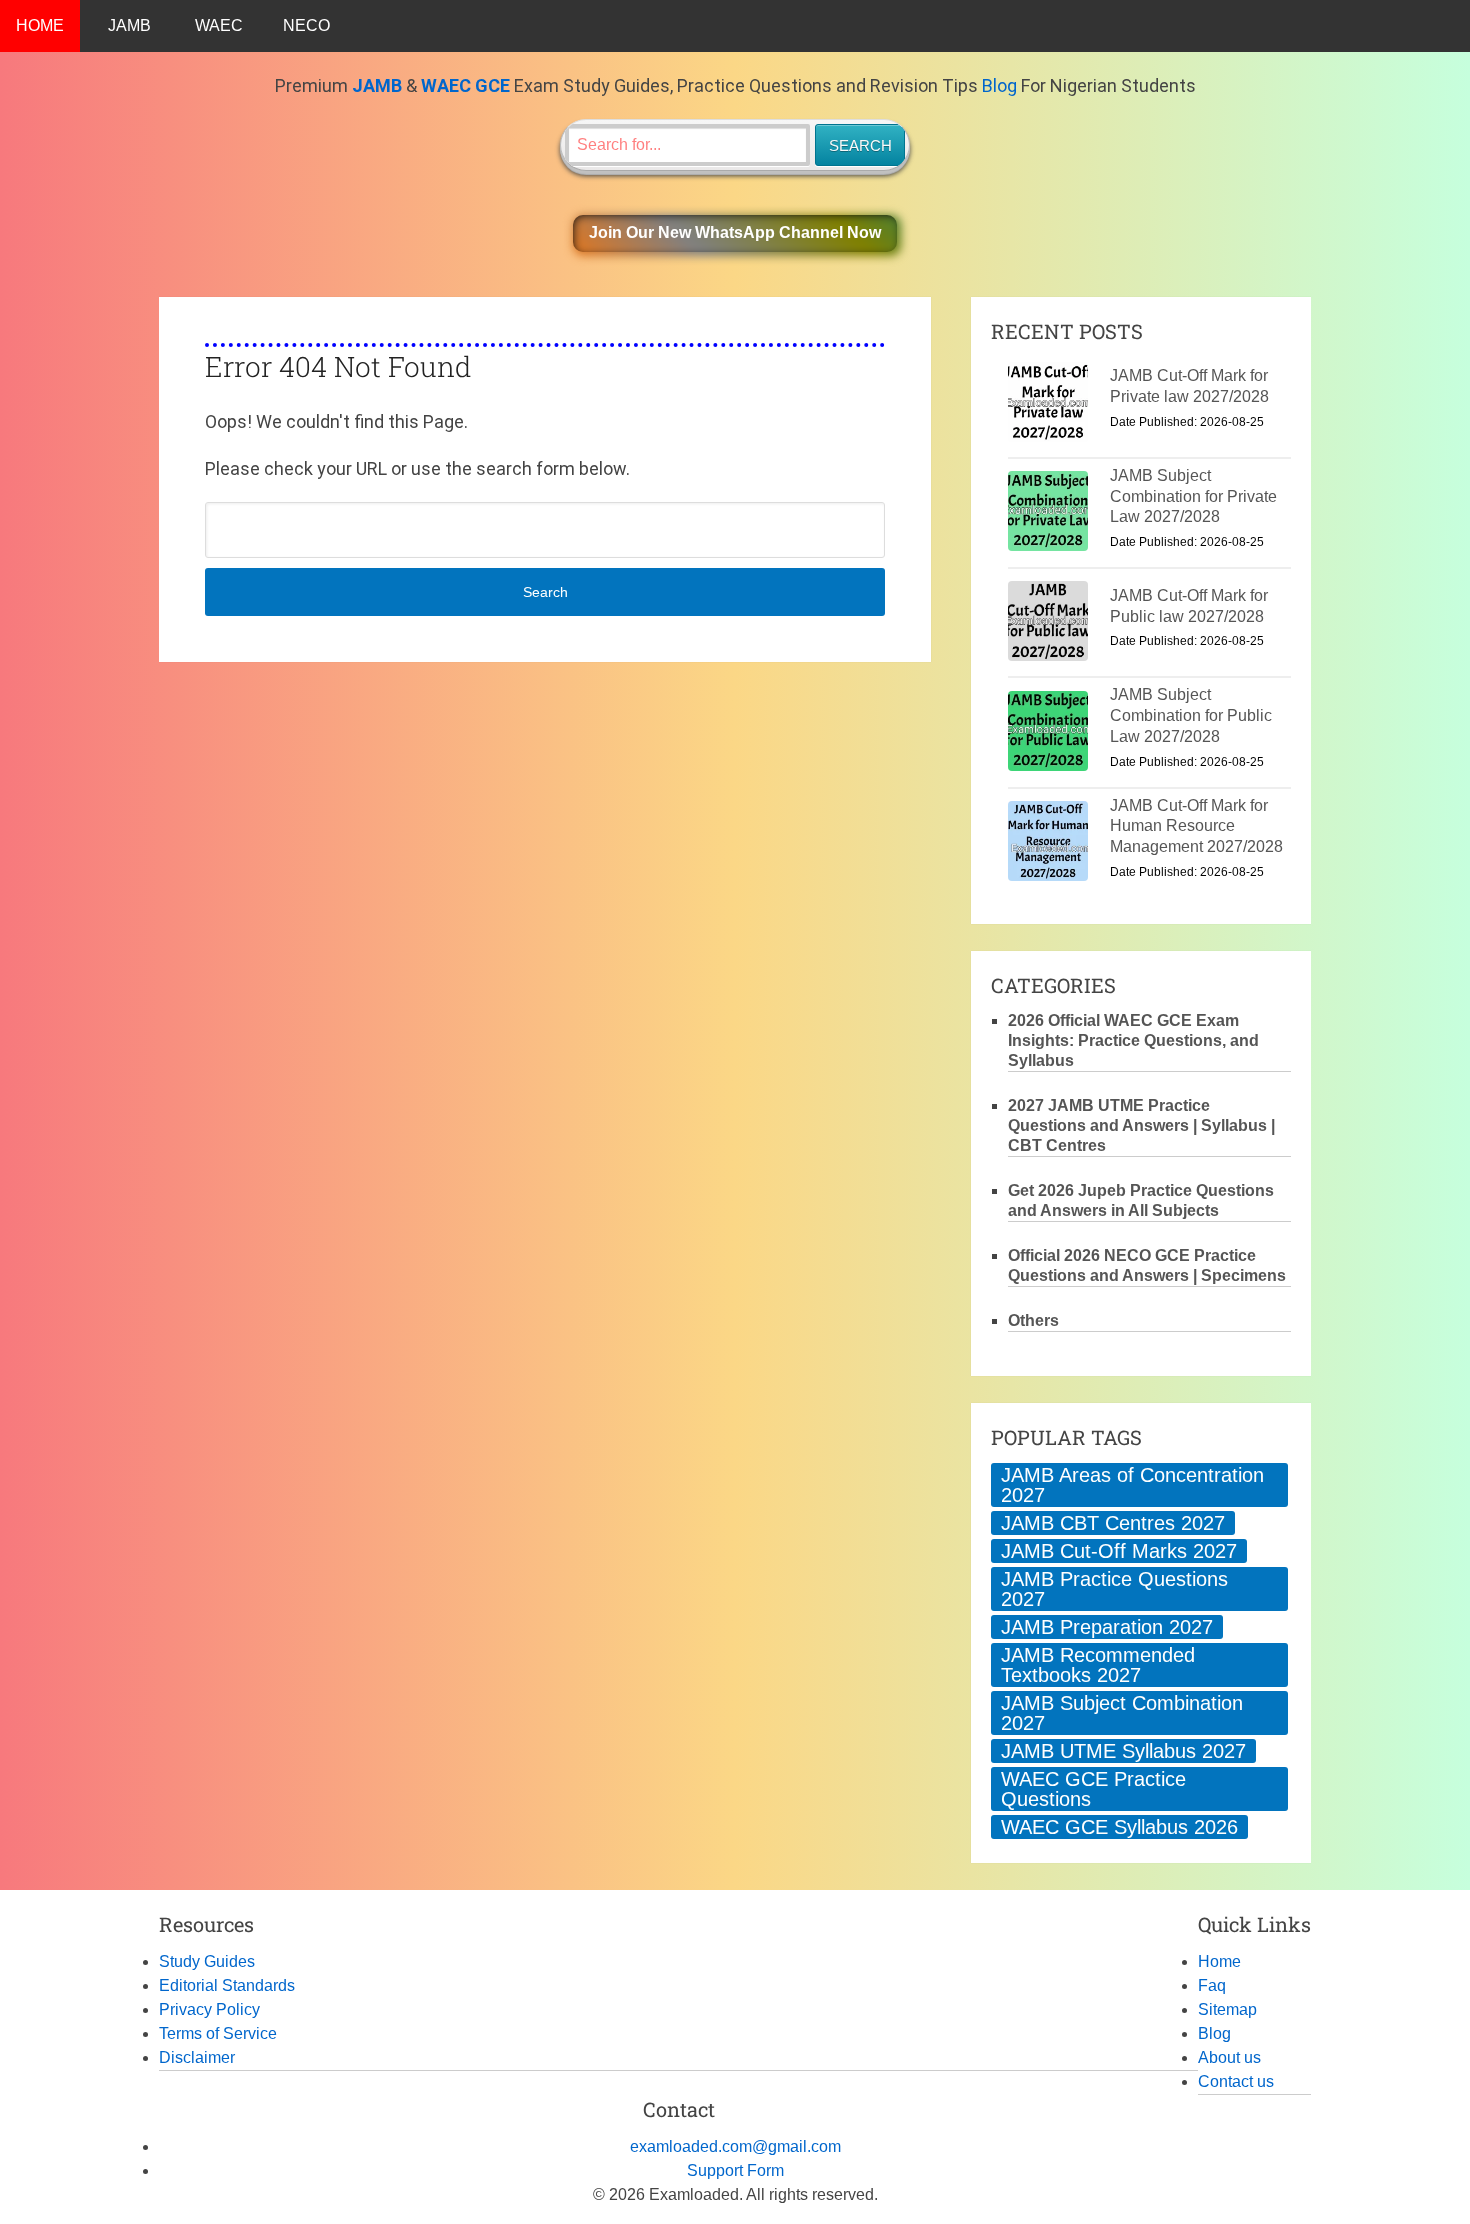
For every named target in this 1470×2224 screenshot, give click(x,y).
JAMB (129, 25)
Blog (999, 85)
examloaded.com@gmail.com (735, 2146)
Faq (1212, 1985)
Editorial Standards (227, 1985)
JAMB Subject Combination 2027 (1122, 1713)
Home (1219, 1961)
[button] (735, 233)
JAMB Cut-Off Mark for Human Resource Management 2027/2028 (1196, 826)
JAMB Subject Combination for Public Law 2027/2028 (1191, 715)
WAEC (219, 25)
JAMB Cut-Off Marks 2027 (1119, 1551)
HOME (40, 25)
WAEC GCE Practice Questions (1093, 1789)
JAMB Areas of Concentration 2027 (1132, 1485)
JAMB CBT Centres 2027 (1113, 1523)
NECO (306, 25)
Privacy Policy (209, 2009)
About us (1229, 2057)
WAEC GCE (465, 85)
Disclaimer (197, 2057)
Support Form (735, 2170)
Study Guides (207, 1961)
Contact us (1236, 2081)
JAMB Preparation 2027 (1107, 1627)
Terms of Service (218, 2033)
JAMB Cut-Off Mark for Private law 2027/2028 (1189, 386)
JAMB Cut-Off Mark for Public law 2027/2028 (1189, 606)
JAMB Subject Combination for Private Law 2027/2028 (1193, 496)
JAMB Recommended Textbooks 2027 (1098, 1665)
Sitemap (1227, 2009)
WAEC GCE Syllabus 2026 (1119, 1827)
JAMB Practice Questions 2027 (1114, 1589)
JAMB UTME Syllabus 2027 (1123, 1751)
